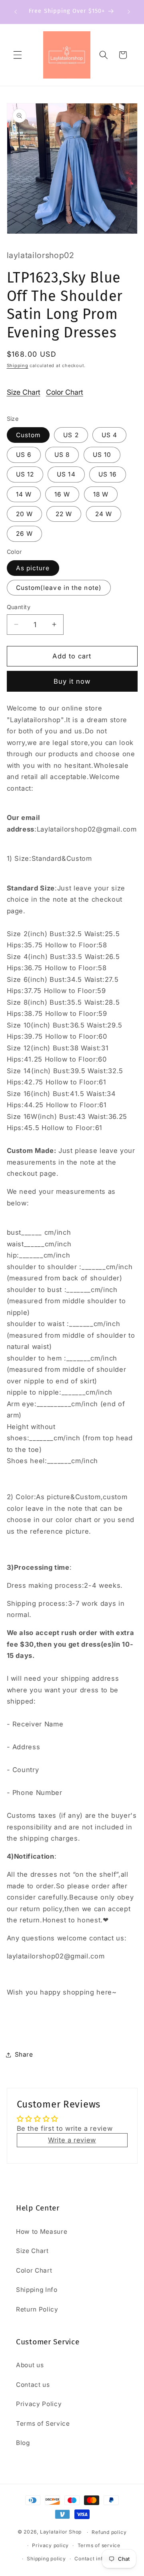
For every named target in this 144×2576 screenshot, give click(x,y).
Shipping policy (46, 2559)
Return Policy (37, 2309)
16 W (62, 494)
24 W (104, 514)
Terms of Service (43, 2424)
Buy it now (72, 681)
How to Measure (42, 2232)
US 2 (71, 435)
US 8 (62, 455)
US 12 (25, 474)
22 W (64, 514)
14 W (24, 494)
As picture (33, 568)
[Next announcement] (129, 12)
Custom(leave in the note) (59, 588)
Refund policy (109, 2532)
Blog (23, 2443)
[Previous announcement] (16, 12)
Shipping (18, 365)
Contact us (33, 2385)
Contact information (100, 2559)
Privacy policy (50, 2545)
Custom (28, 435)
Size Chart (24, 392)
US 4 (109, 435)
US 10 (102, 455)
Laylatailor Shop (61, 2532)
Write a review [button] (72, 2140)
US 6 (24, 455)
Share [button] (24, 2054)
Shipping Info (37, 2290)
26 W (24, 534)
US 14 (66, 474)
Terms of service (99, 2545)
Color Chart (65, 392)
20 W (24, 514)
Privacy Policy (39, 2404)
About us (30, 2365)
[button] (18, 55)
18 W (101, 494)
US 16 (108, 474)
